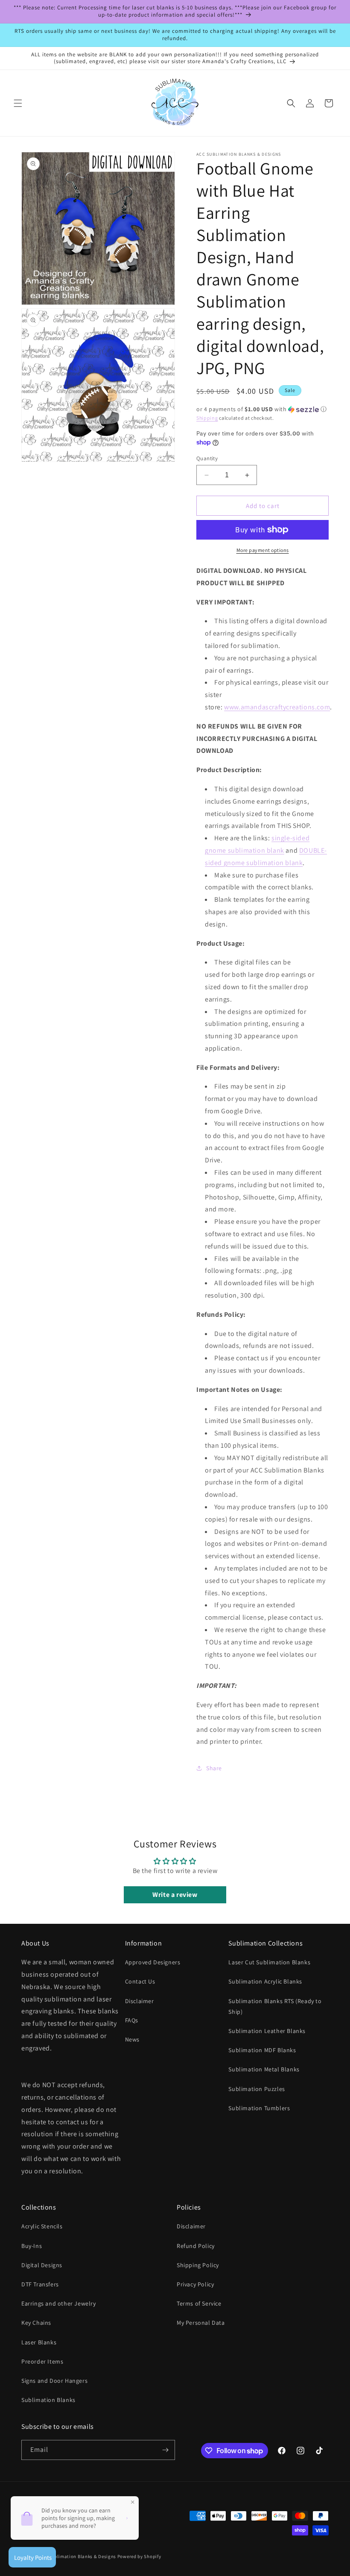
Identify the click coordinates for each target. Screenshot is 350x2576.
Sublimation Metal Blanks (264, 2069)
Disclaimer (140, 2001)
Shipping (207, 418)
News (132, 2039)
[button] (18, 103)
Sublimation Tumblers (259, 2108)
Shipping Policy (198, 2265)
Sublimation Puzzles (257, 2089)
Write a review (175, 1895)
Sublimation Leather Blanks (267, 2031)
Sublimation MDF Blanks (262, 2050)
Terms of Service (199, 2303)
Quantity (207, 458)
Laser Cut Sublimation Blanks (269, 1962)
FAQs (132, 2020)
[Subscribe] (165, 2450)
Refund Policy (196, 2246)
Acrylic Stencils (42, 2226)
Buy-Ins (32, 2246)
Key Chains (36, 2323)
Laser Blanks (39, 2342)
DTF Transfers (40, 2284)
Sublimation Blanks (48, 2400)
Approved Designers (153, 1962)
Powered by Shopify (139, 2556)
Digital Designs (42, 2265)
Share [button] (214, 1768)
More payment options (263, 550)
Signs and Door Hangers (54, 2381)
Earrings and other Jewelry (59, 2303)
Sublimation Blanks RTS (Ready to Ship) (275, 2006)
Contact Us (140, 1981)
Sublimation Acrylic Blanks (265, 1981)
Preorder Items (42, 2361)
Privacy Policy (195, 2284)
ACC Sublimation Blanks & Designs (77, 2556)
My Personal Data (201, 2323)
